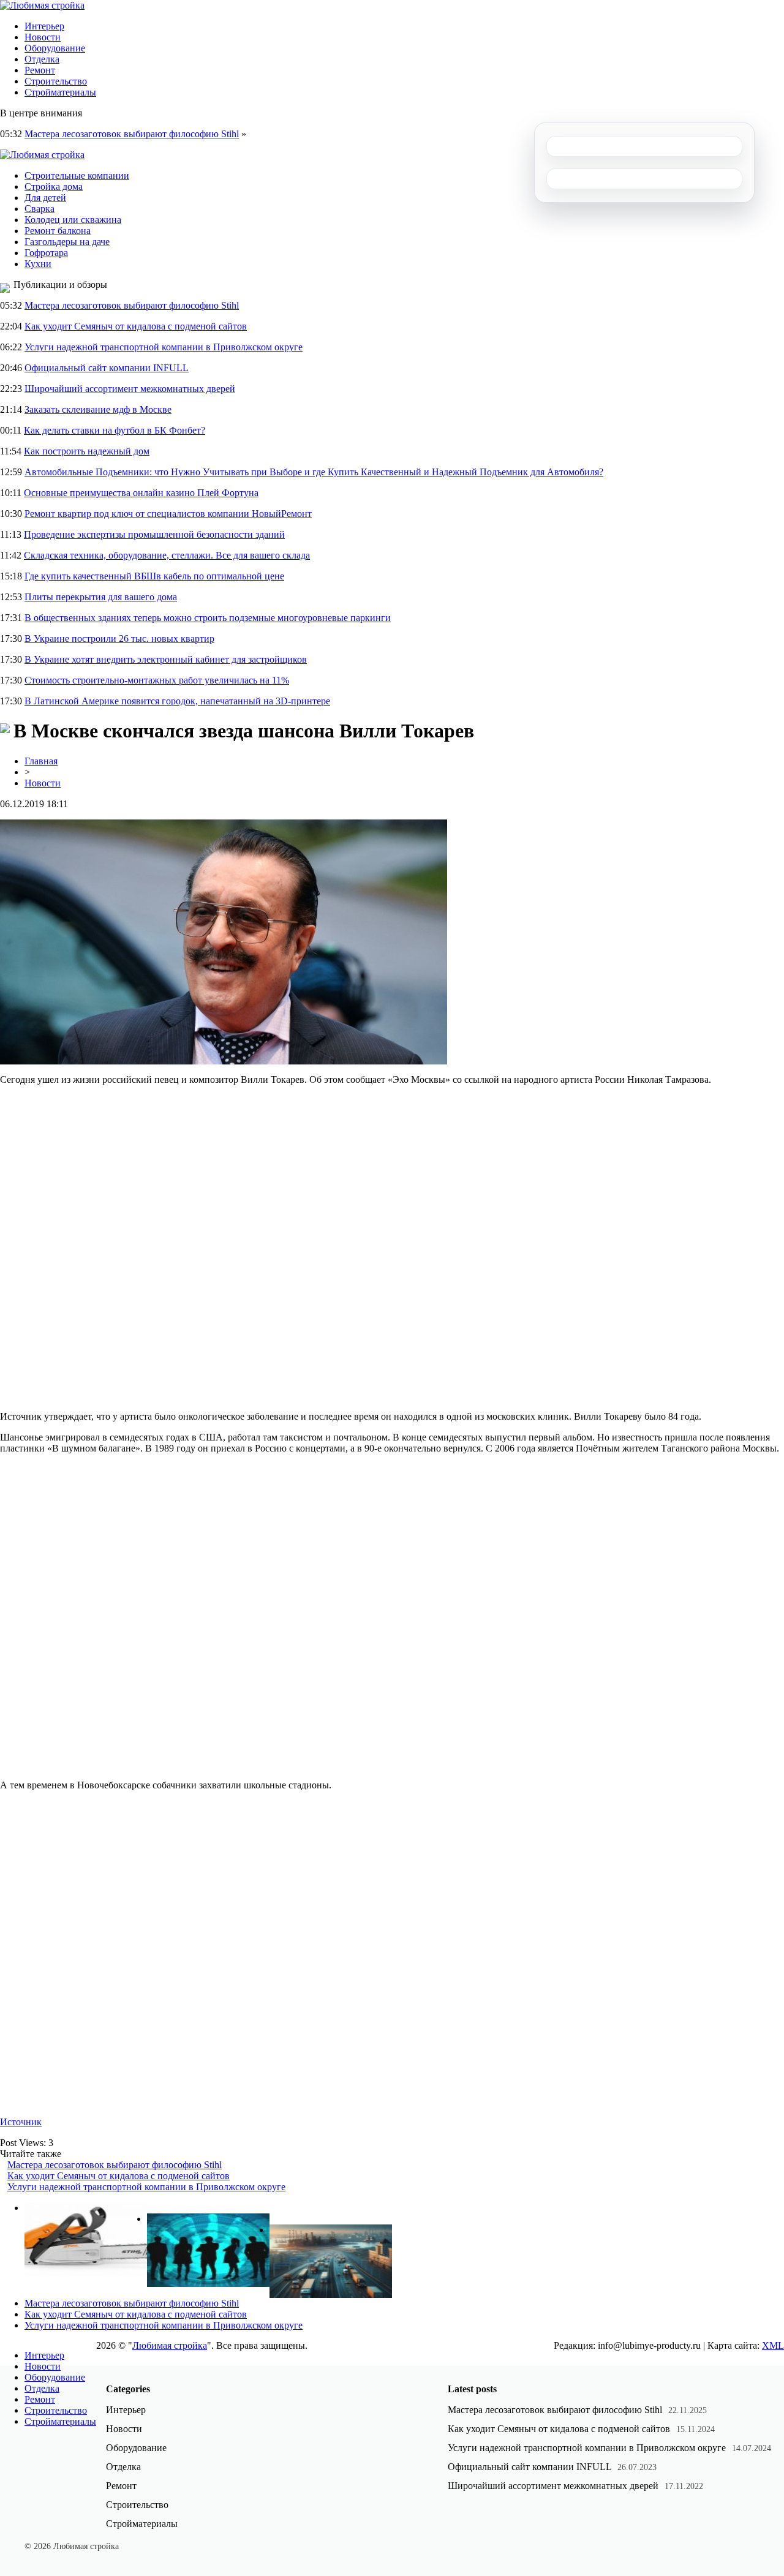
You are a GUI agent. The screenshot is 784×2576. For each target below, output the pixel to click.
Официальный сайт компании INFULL (107, 368)
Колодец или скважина (73, 220)
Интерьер (44, 26)
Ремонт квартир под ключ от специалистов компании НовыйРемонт (168, 514)
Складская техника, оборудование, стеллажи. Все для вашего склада (167, 555)
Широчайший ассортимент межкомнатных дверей (130, 389)
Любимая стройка (170, 2345)
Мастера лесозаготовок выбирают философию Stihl (132, 134)
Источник (21, 2122)
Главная (41, 761)
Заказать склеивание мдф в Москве (98, 409)
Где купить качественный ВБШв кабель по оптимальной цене (154, 576)
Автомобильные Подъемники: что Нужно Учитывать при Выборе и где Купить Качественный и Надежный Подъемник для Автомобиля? (314, 472)
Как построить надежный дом (87, 451)
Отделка (42, 59)
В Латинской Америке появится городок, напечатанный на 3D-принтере (177, 701)
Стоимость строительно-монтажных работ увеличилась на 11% (157, 680)
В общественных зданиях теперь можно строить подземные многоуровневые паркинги (208, 618)
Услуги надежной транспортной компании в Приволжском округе (164, 347)
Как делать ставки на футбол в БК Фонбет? (115, 430)
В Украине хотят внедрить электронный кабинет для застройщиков (166, 659)
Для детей (45, 198)
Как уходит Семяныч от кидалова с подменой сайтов (136, 326)
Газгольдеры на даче (67, 242)
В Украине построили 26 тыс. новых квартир (119, 638)
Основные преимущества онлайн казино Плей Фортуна (141, 493)
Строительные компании (77, 175)
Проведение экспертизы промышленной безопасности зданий (154, 534)
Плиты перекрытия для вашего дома (101, 597)
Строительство (56, 81)
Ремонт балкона (58, 231)
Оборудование (55, 48)
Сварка (40, 209)
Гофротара (46, 253)
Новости (43, 37)
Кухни (38, 264)
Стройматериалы (60, 92)
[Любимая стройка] (42, 5)
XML (773, 2345)
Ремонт (40, 70)
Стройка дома (54, 186)
